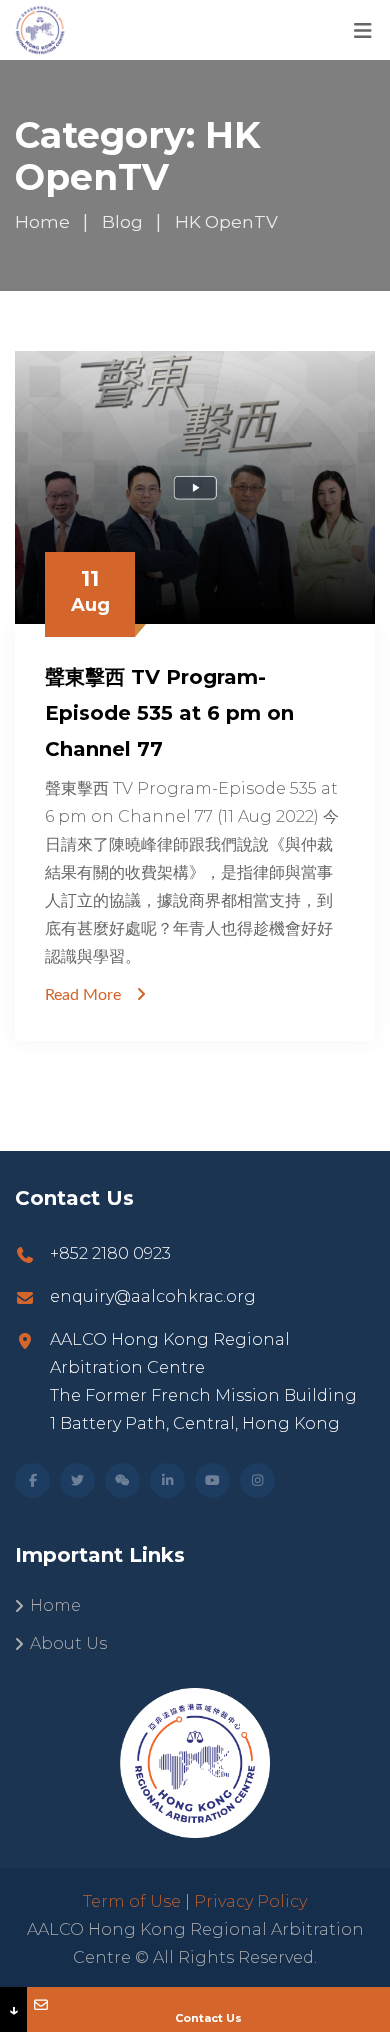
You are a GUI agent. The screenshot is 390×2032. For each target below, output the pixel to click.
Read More (83, 995)
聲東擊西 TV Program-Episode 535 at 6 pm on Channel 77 (169, 713)
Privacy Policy (250, 1901)
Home (55, 1605)
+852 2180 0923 (110, 1253)
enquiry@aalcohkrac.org (153, 1296)
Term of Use (132, 1901)
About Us (68, 1643)
